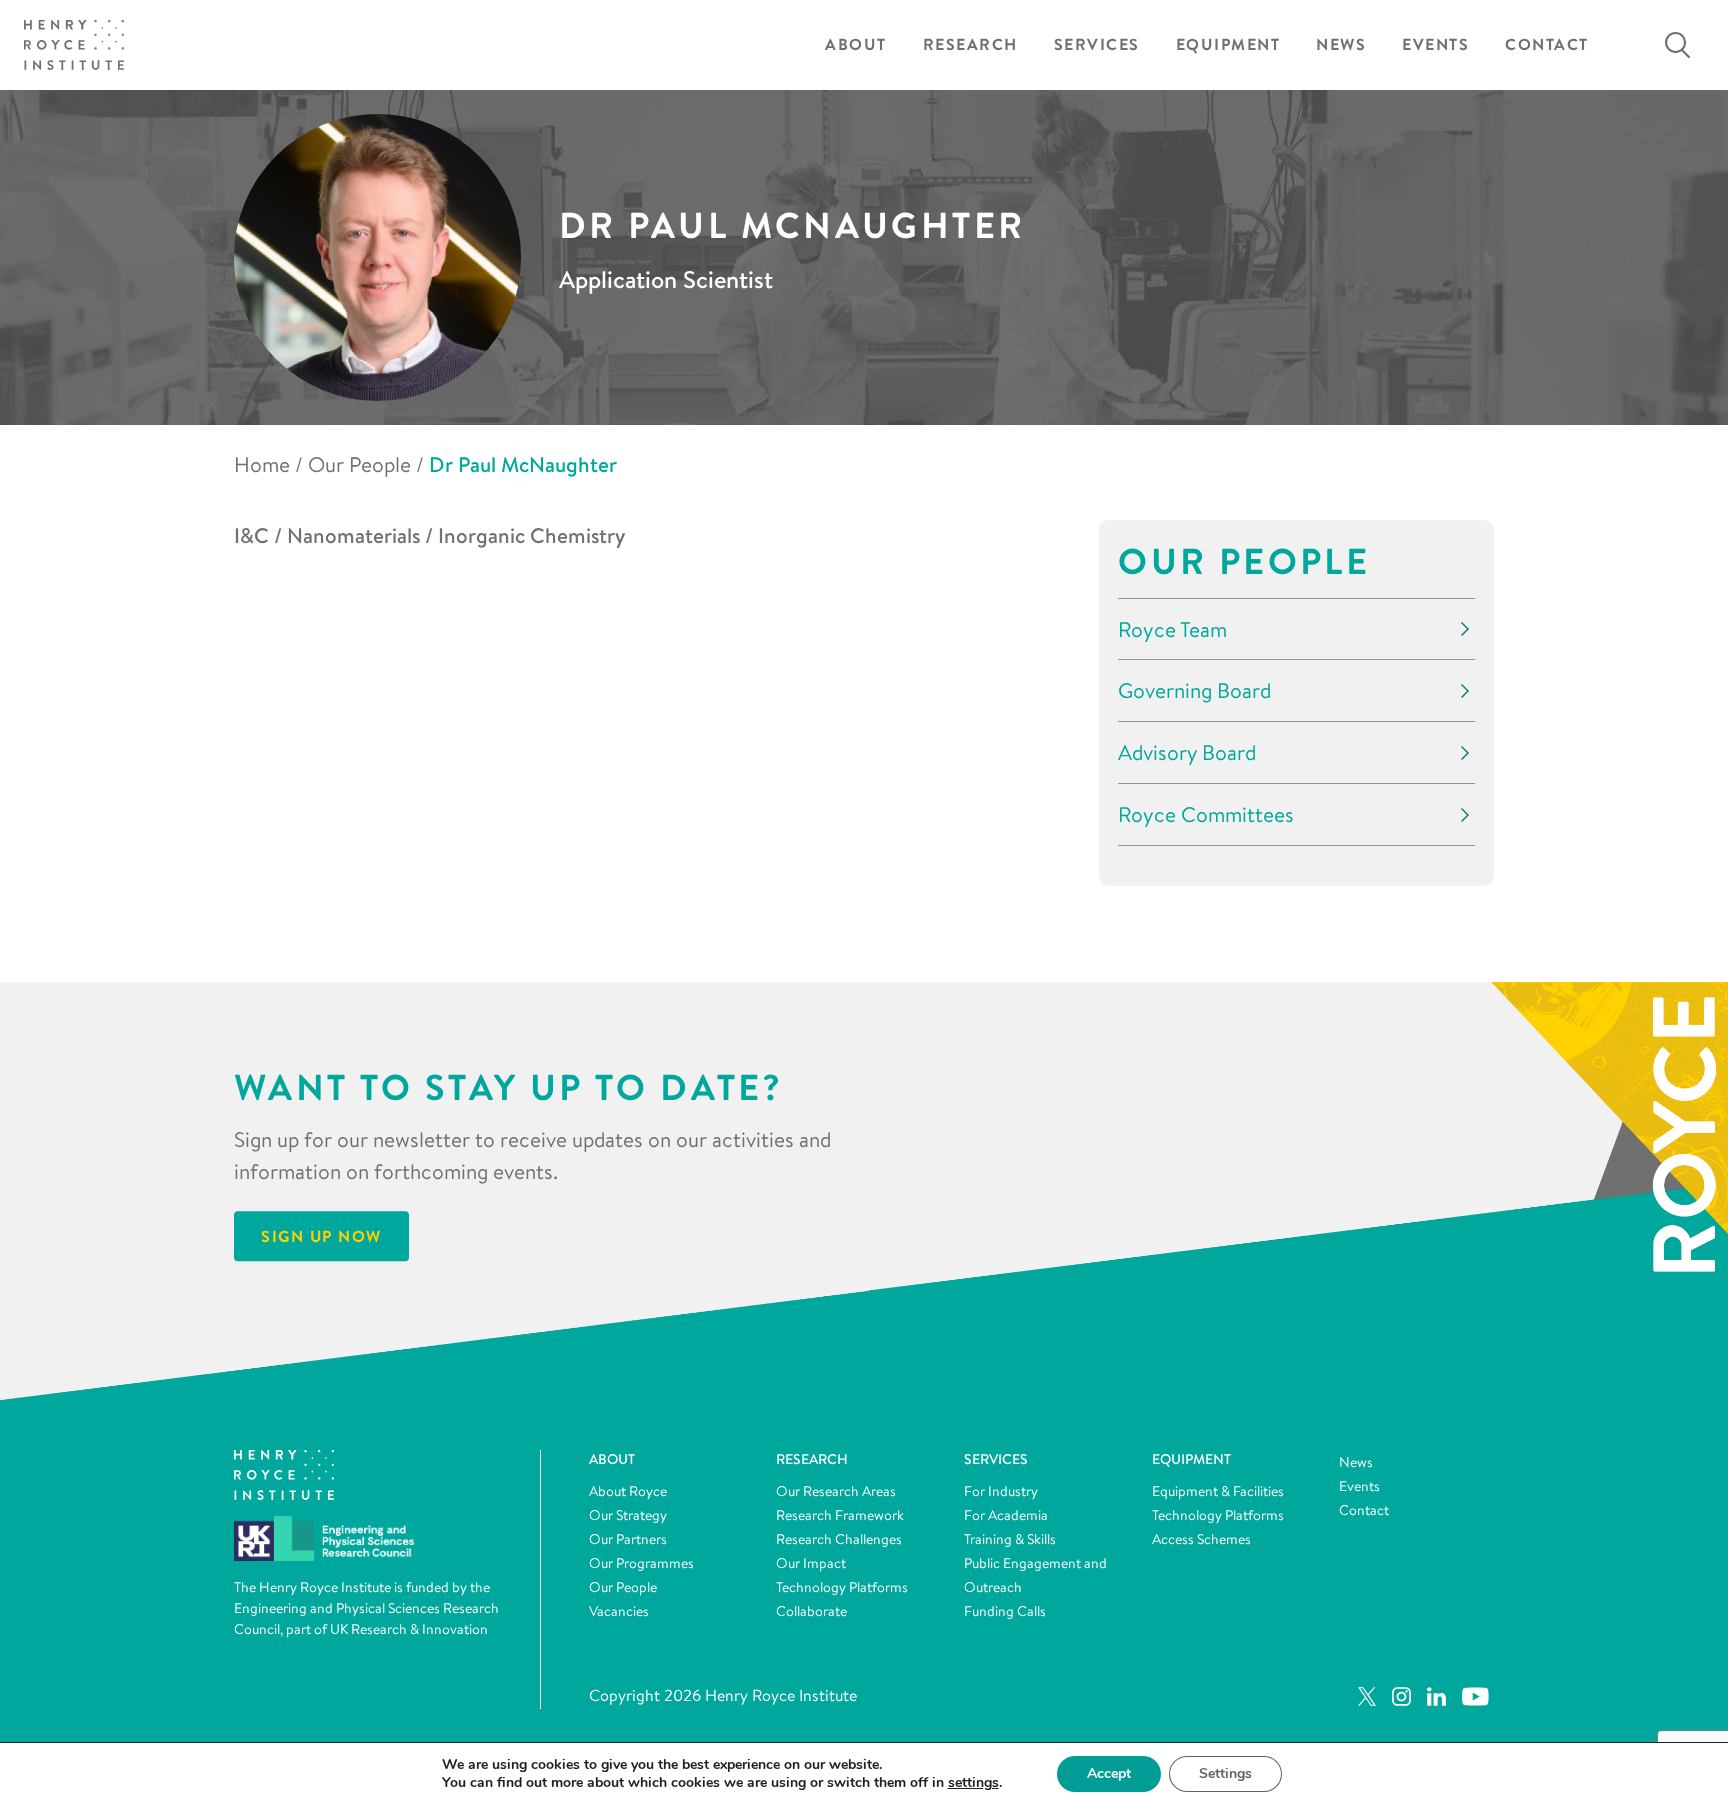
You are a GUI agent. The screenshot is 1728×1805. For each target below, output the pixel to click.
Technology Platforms (842, 1587)
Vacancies (619, 1611)
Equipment (1228, 44)
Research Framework (840, 1515)
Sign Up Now (321, 1237)
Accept (1109, 1773)
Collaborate (811, 1611)
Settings (1225, 1773)
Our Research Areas (836, 1491)
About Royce (628, 1491)
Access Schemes (1201, 1539)
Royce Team (1172, 629)
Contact (1547, 44)
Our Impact (811, 1563)
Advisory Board (1187, 752)
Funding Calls (1005, 1611)
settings (973, 1783)
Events (1435, 44)
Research (970, 44)
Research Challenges (839, 1539)
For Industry (1001, 1491)
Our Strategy (628, 1515)
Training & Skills (1010, 1539)
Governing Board (1194, 690)
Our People (359, 464)
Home (262, 464)
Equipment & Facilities (1218, 1491)
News (1341, 44)
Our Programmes (641, 1563)
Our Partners (628, 1539)
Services (1097, 44)
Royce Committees (1206, 814)
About (856, 44)
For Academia (1006, 1515)
